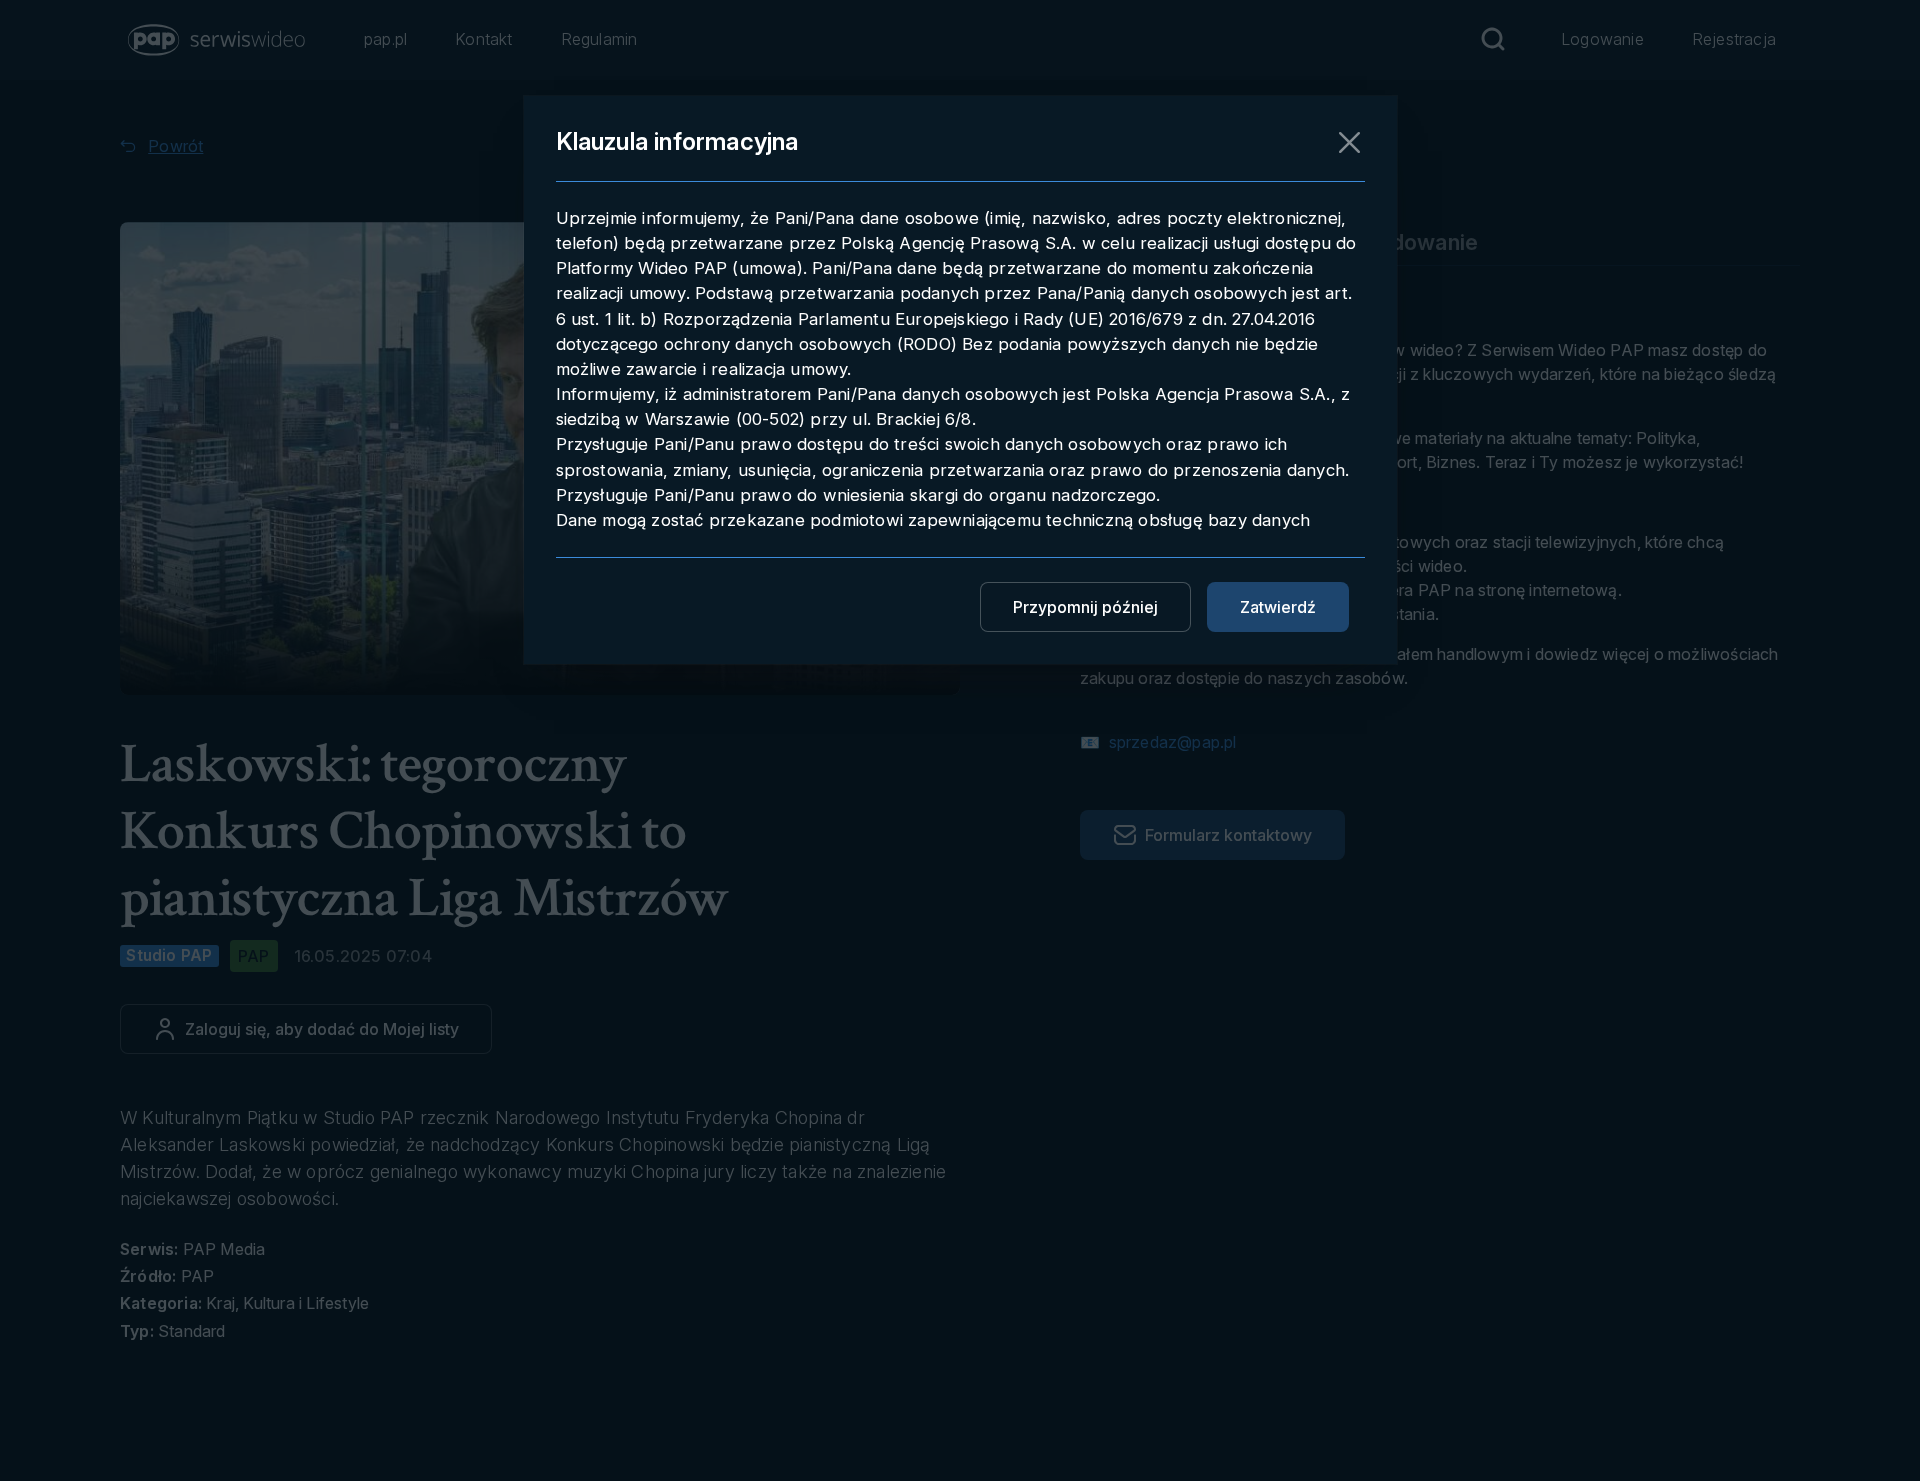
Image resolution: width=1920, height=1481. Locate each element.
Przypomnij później (1085, 607)
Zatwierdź (1278, 607)
